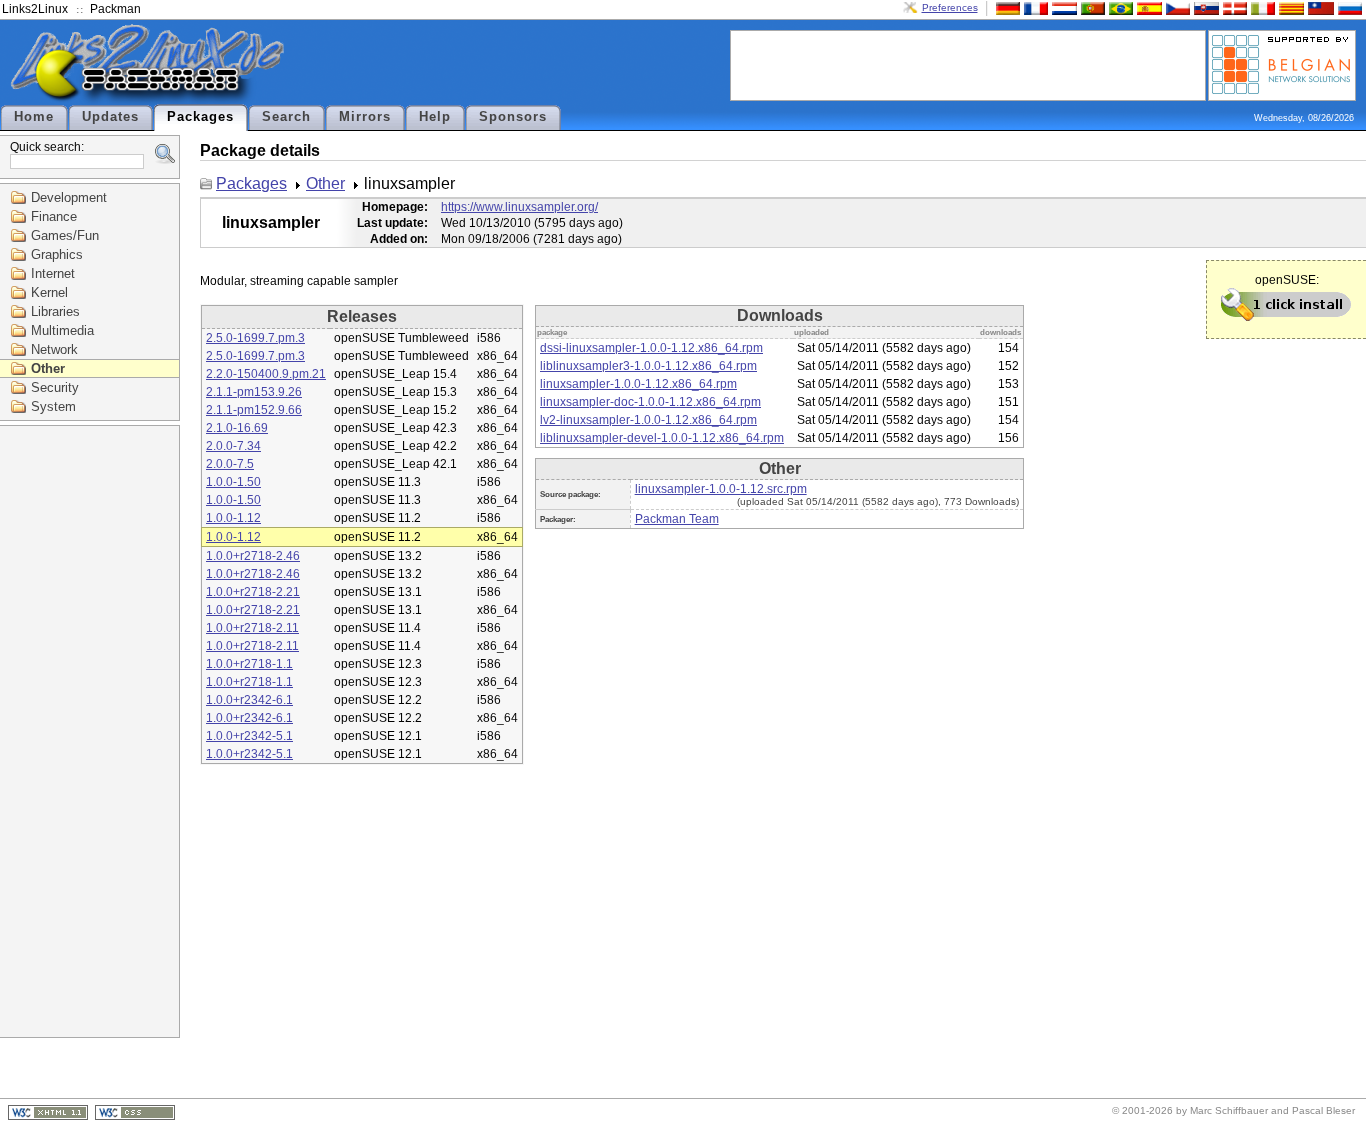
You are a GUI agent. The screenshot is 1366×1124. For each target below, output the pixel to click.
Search (286, 117)
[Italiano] (1261, 7)
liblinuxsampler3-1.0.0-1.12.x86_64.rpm (648, 366)
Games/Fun (65, 235)
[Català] (1289, 7)
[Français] (1034, 7)
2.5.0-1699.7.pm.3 (255, 338)
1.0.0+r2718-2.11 (252, 628)
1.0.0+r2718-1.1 (249, 664)
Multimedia (62, 330)
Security (55, 387)
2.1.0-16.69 (237, 428)
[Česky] (1176, 7)
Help (435, 117)
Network (54, 349)
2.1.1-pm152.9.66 (254, 410)
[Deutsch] (1006, 7)
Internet (53, 273)
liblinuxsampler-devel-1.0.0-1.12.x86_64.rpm (662, 438)
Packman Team (677, 519)
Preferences (950, 7)
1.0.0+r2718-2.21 (253, 592)
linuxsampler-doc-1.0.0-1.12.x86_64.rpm (650, 402)
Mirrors (365, 117)
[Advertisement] (968, 64)
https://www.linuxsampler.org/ (519, 207)
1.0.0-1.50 (233, 482)
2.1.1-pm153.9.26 (254, 392)
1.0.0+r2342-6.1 (249, 700)
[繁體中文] (1319, 7)
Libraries (55, 311)
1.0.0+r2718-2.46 (253, 556)
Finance (54, 216)
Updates (110, 117)
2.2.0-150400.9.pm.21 (266, 374)
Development (69, 197)
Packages (200, 117)
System (53, 406)
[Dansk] (1233, 7)
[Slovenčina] (1204, 7)
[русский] (1348, 7)
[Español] (1147, 7)
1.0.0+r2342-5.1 (249, 736)
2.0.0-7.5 (230, 464)
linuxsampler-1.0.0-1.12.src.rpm (721, 489)
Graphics (57, 254)
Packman (115, 9)
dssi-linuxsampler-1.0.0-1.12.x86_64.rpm (651, 348)
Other (48, 368)
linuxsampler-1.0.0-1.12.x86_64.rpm (638, 384)
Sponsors (513, 117)
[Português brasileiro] (1119, 7)
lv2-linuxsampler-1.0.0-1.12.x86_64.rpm (648, 420)
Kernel (49, 292)
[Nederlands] (1062, 7)
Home (34, 117)
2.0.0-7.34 (233, 446)
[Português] (1091, 7)
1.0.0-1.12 (233, 518)
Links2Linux (35, 9)
